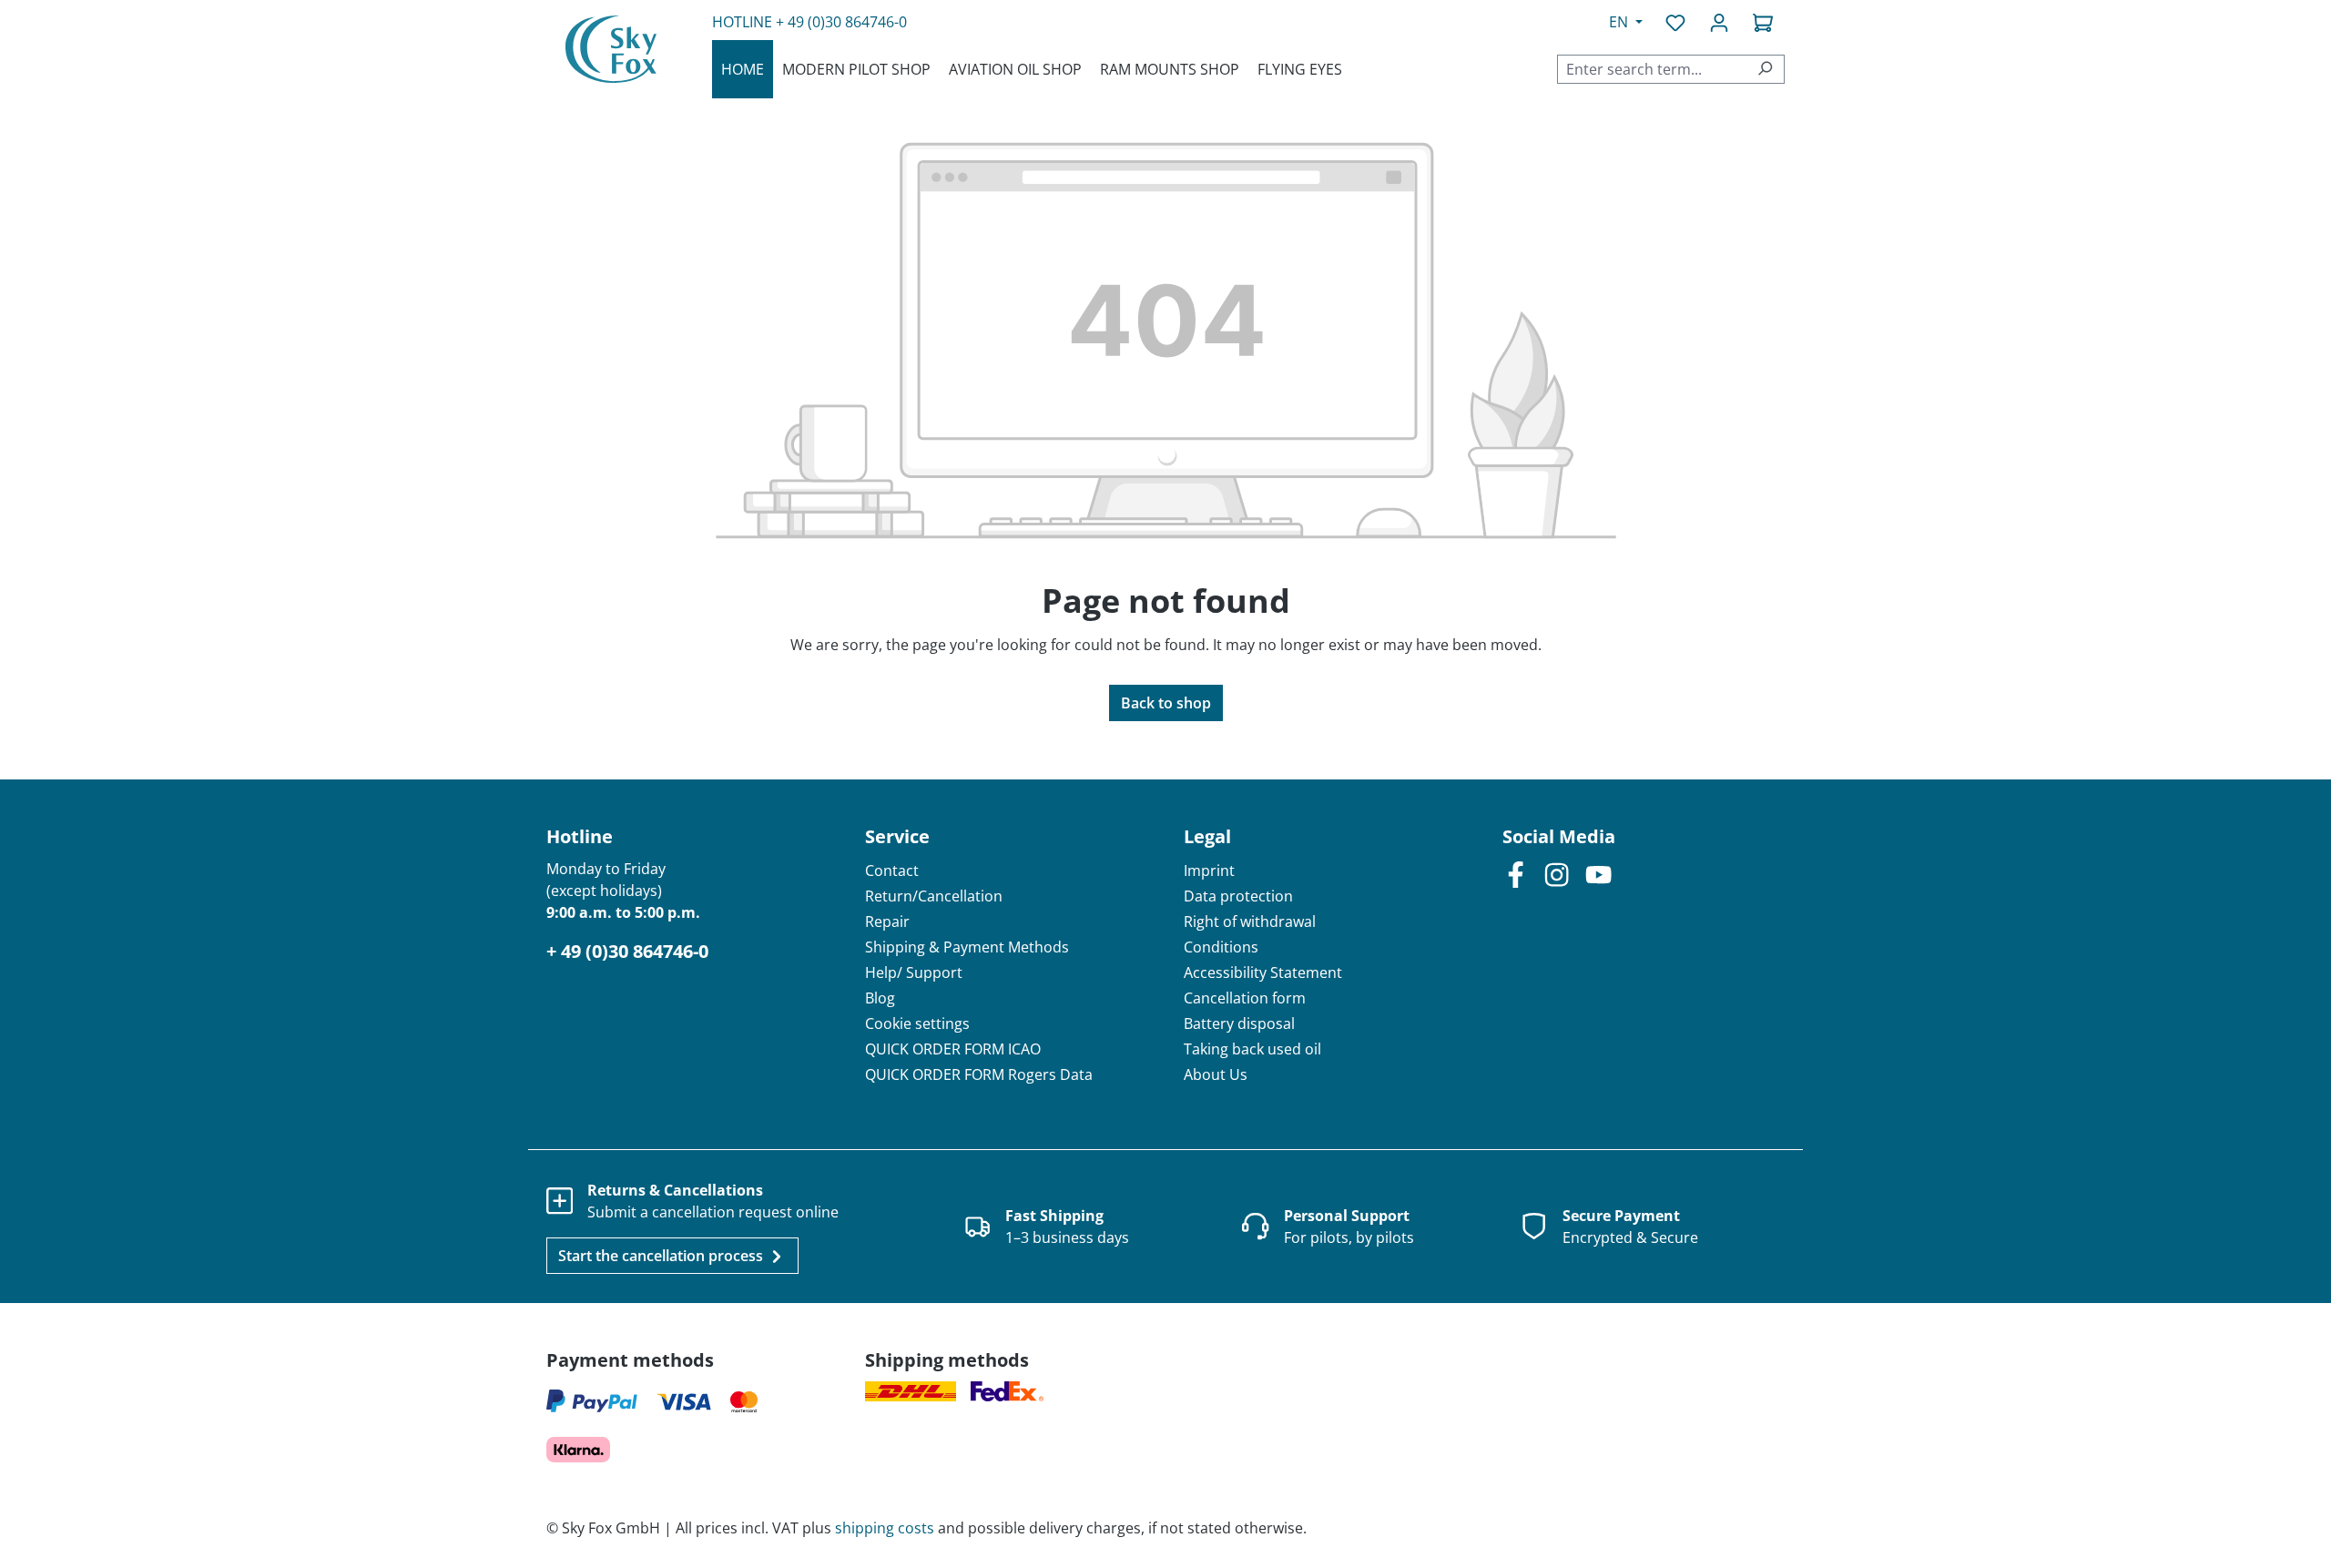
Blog (880, 998)
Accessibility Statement (1263, 972)
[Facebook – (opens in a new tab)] (1516, 874)
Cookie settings (917, 1023)
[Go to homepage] (611, 49)
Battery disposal (1239, 1023)
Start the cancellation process (662, 1256)
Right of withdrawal (1250, 921)
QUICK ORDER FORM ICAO (953, 1049)
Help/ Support (914, 972)
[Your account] (1719, 22)
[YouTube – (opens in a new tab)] (1598, 874)
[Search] (1765, 69)
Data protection (1238, 896)
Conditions (1221, 947)
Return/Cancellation (934, 896)
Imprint (1209, 871)
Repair (887, 921)
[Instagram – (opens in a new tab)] (1557, 874)
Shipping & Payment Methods (967, 947)
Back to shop (1166, 703)
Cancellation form (1245, 998)
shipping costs (885, 1528)
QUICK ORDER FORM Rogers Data (979, 1074)
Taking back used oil (1252, 1049)
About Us (1216, 1074)
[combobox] (1652, 69)
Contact (892, 871)
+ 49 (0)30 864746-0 (841, 22)
